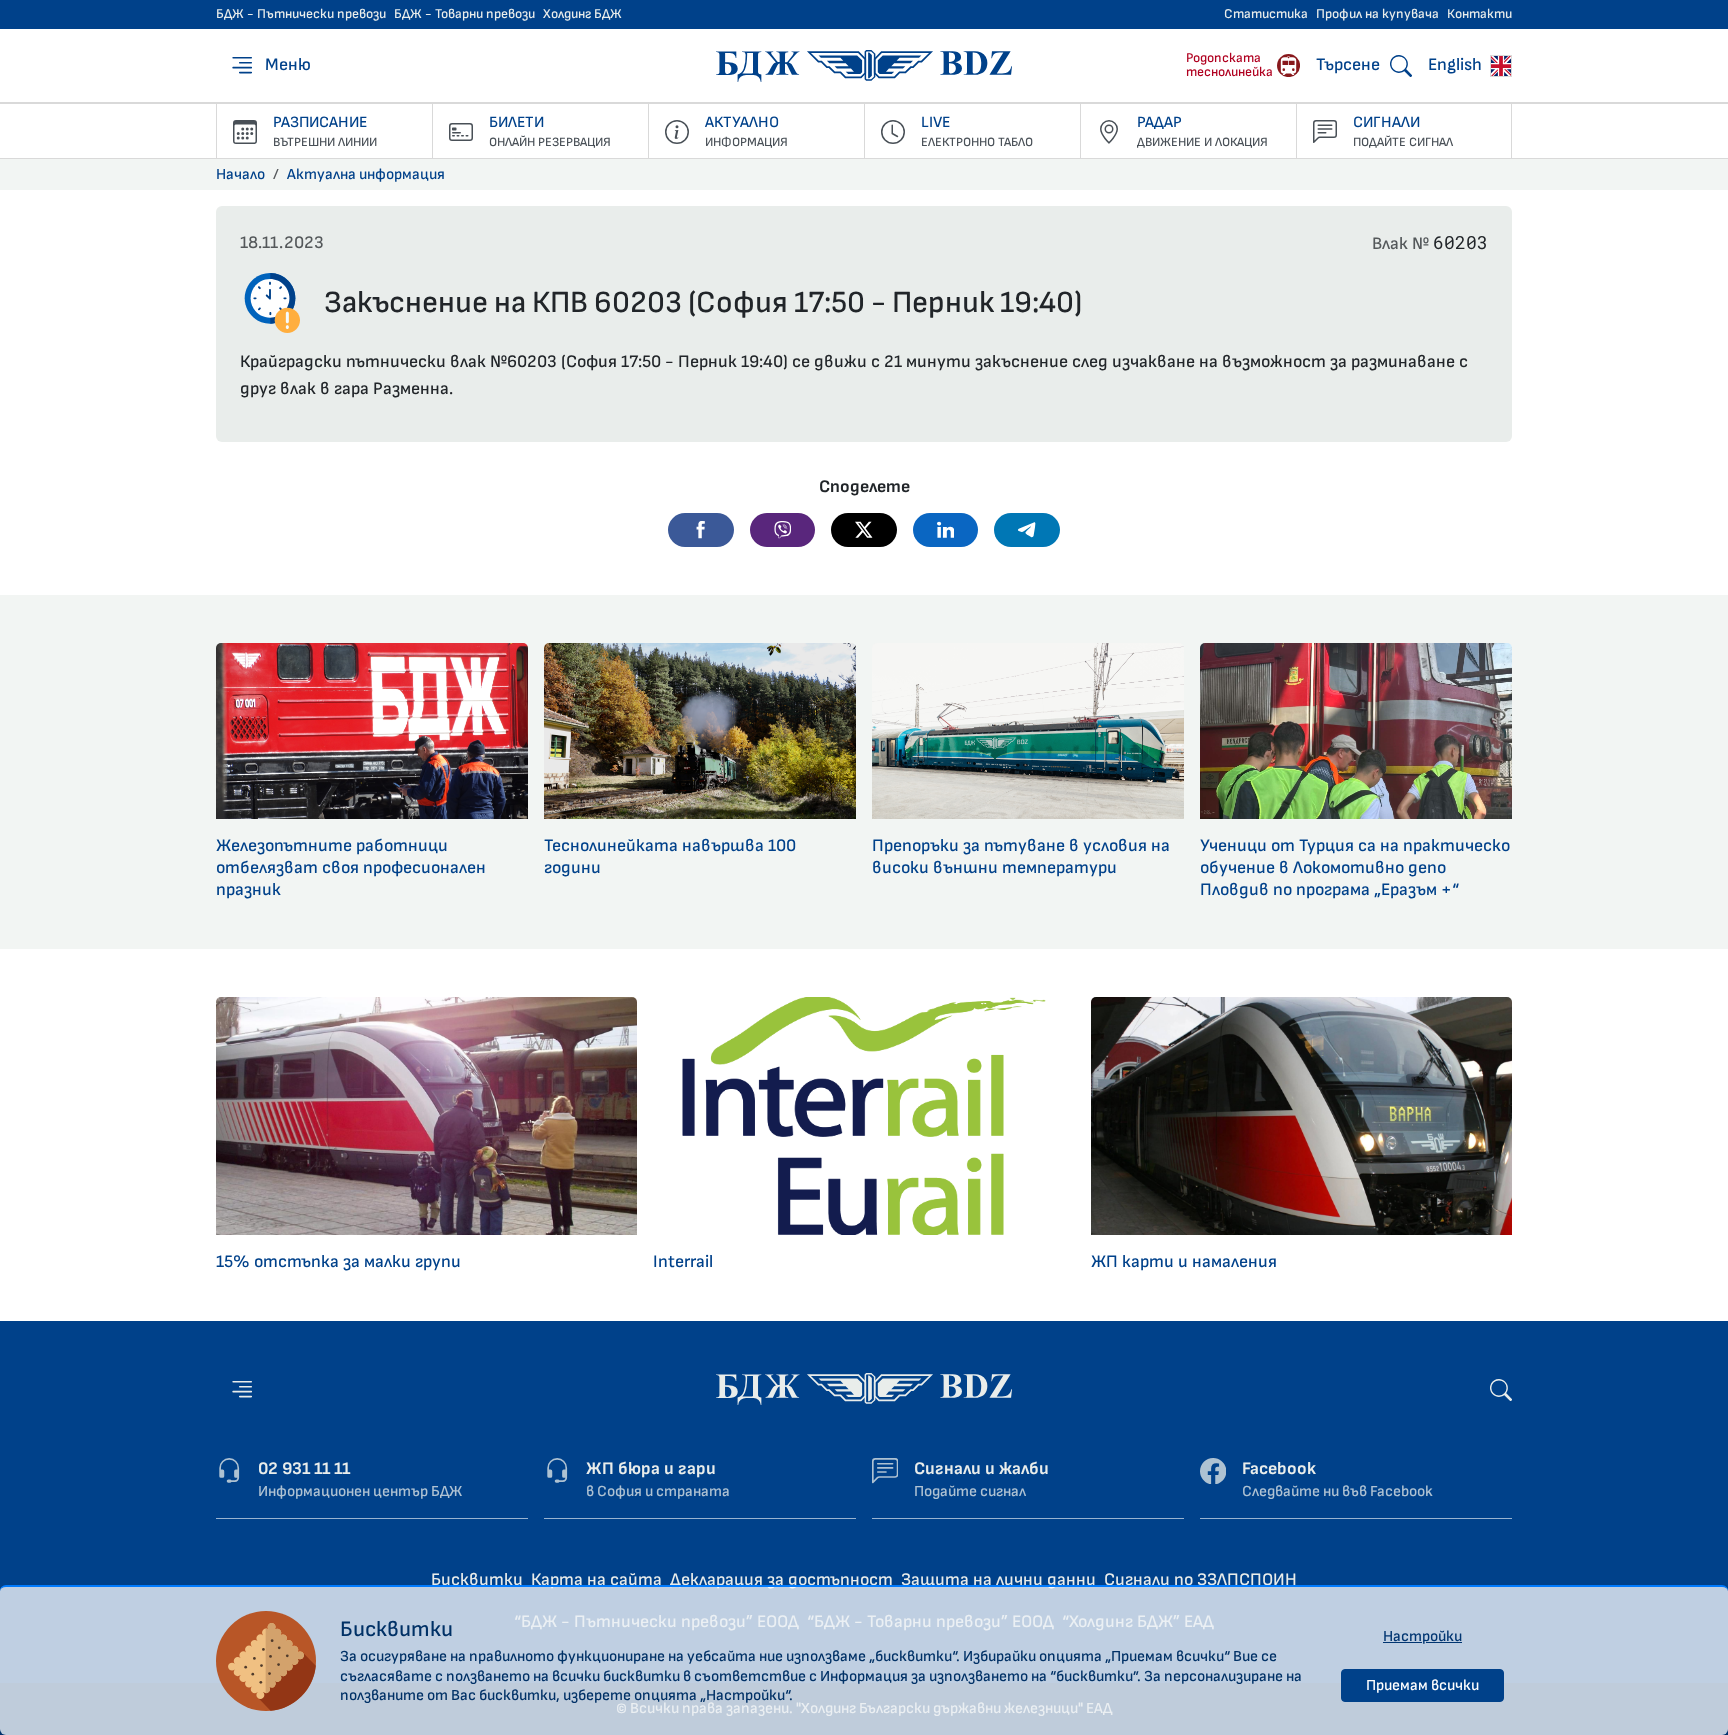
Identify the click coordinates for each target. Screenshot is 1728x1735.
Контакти (1479, 14)
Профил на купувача (1377, 14)
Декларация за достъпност (781, 1579)
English (1457, 64)
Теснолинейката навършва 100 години (670, 856)
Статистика (1266, 14)
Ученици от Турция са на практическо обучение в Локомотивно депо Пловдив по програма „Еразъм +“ (1355, 867)
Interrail (683, 1261)
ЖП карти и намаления (1184, 1261)
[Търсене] (1501, 1388)
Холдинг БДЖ (582, 14)
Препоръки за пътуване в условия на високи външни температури (1021, 856)
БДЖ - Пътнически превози (301, 14)
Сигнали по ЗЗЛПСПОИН (1200, 1579)
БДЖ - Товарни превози (464, 14)
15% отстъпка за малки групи (338, 1261)
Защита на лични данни (998, 1579)
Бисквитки (477, 1579)
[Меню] (242, 1389)
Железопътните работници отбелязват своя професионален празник (351, 867)
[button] (701, 530)
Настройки (1422, 1636)
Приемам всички (1422, 1685)
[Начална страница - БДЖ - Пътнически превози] (864, 1388)
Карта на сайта (596, 1579)
